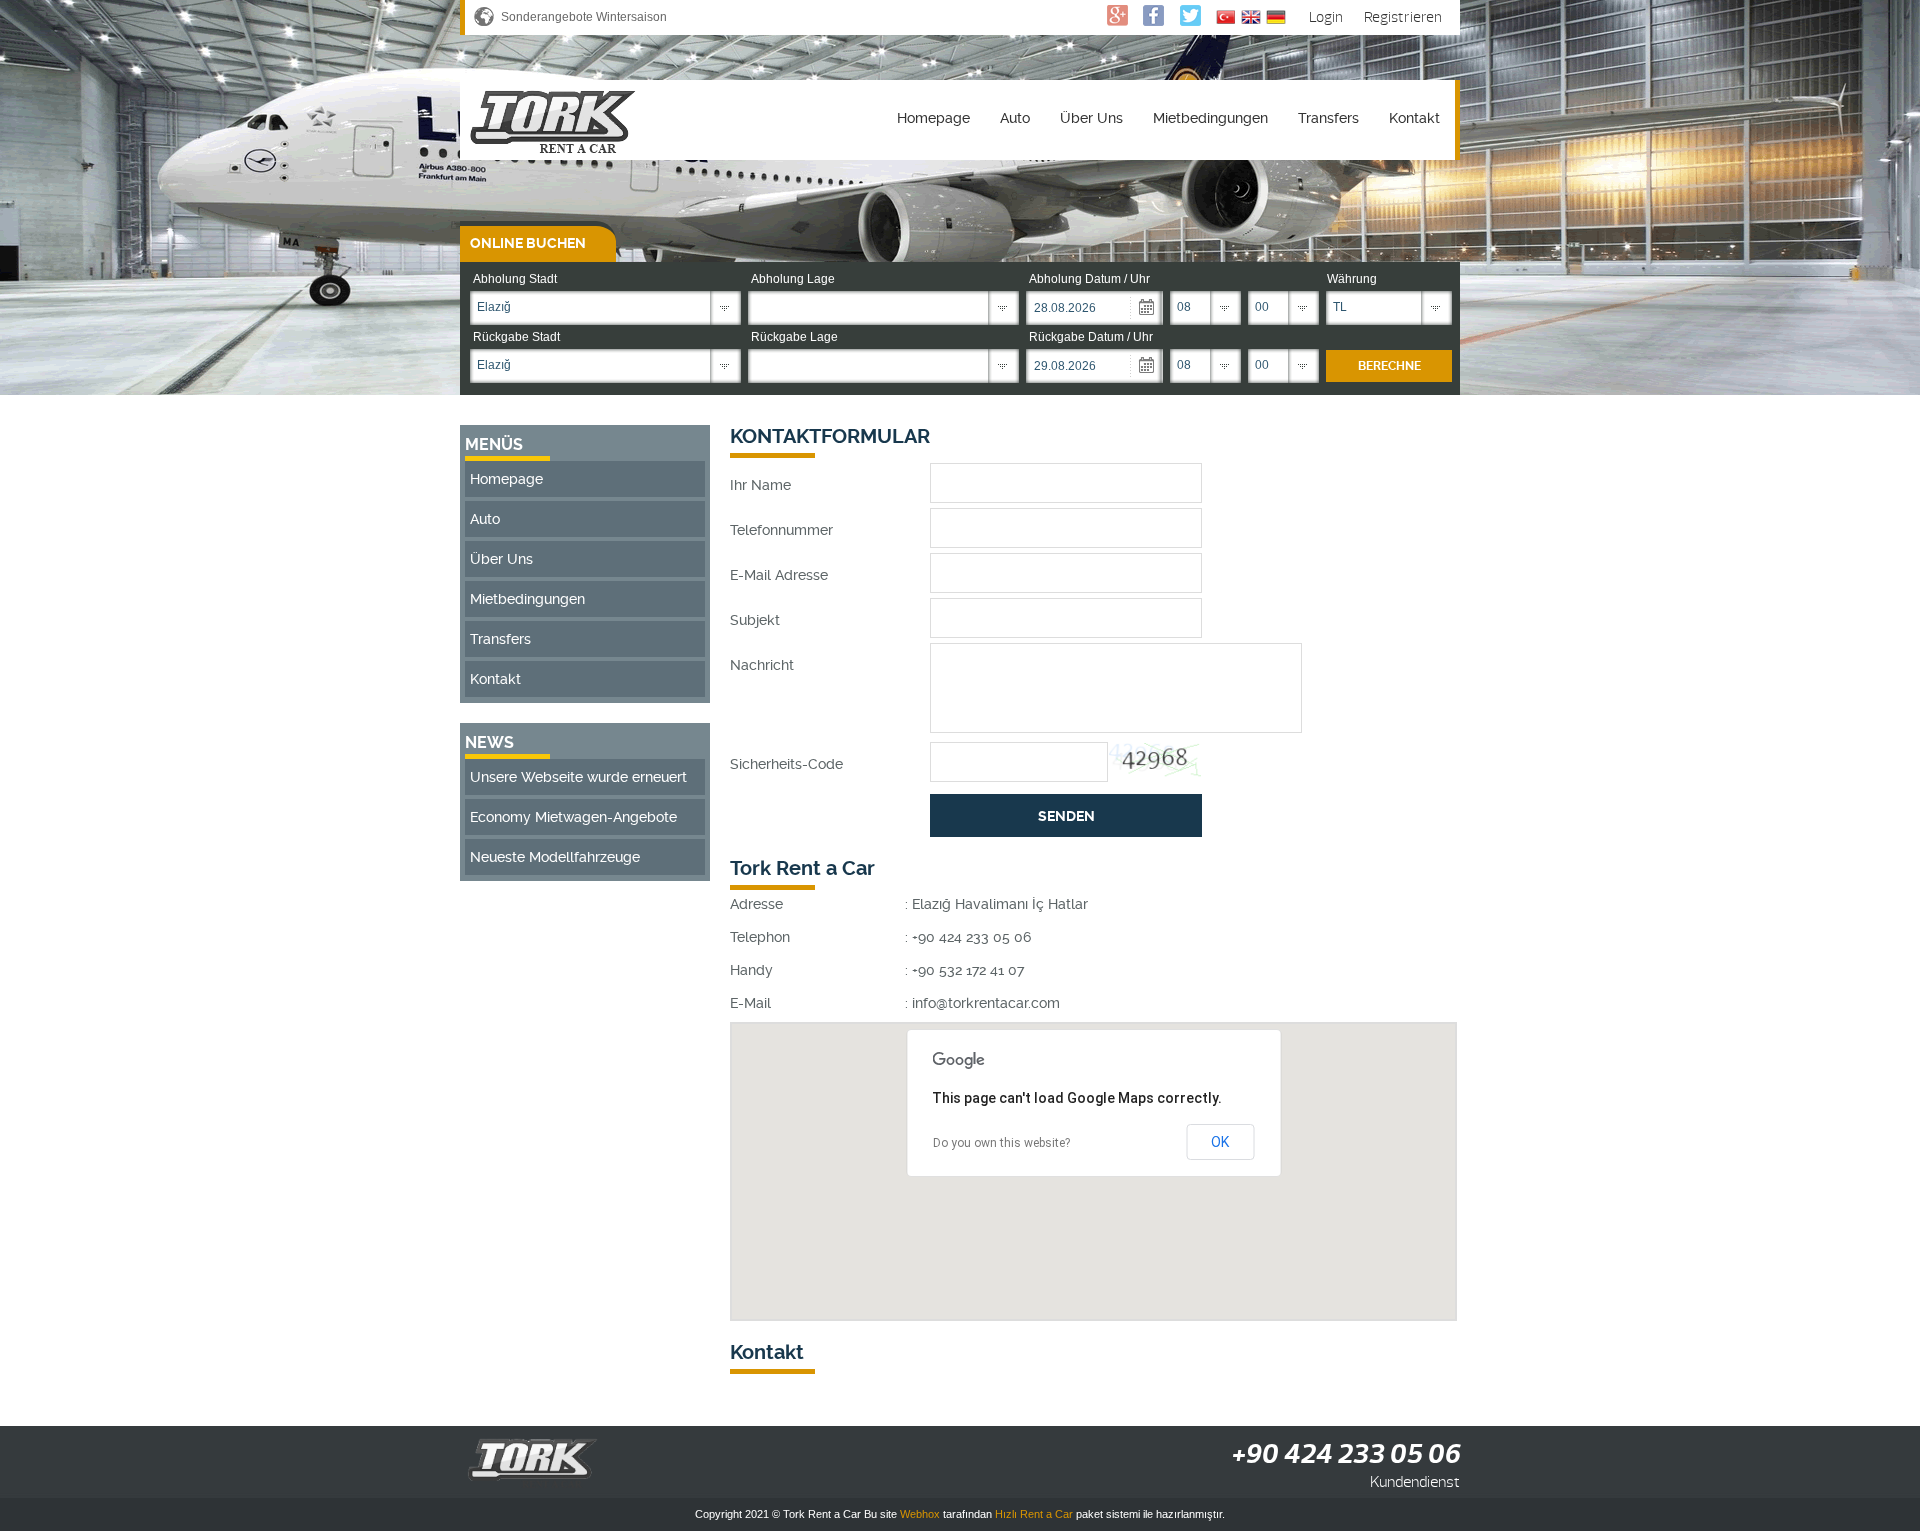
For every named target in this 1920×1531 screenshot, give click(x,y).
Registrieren (1403, 17)
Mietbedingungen (1210, 118)
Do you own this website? (1001, 1143)
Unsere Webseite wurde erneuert (578, 777)
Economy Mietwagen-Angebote (573, 817)
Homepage (933, 118)
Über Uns (1091, 118)
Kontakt (1414, 118)
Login (1326, 17)
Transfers (1328, 118)
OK (1220, 1142)
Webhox (920, 1514)
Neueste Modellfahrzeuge (555, 857)
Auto (1015, 118)
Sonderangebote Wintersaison (584, 17)
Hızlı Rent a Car (1034, 1514)
